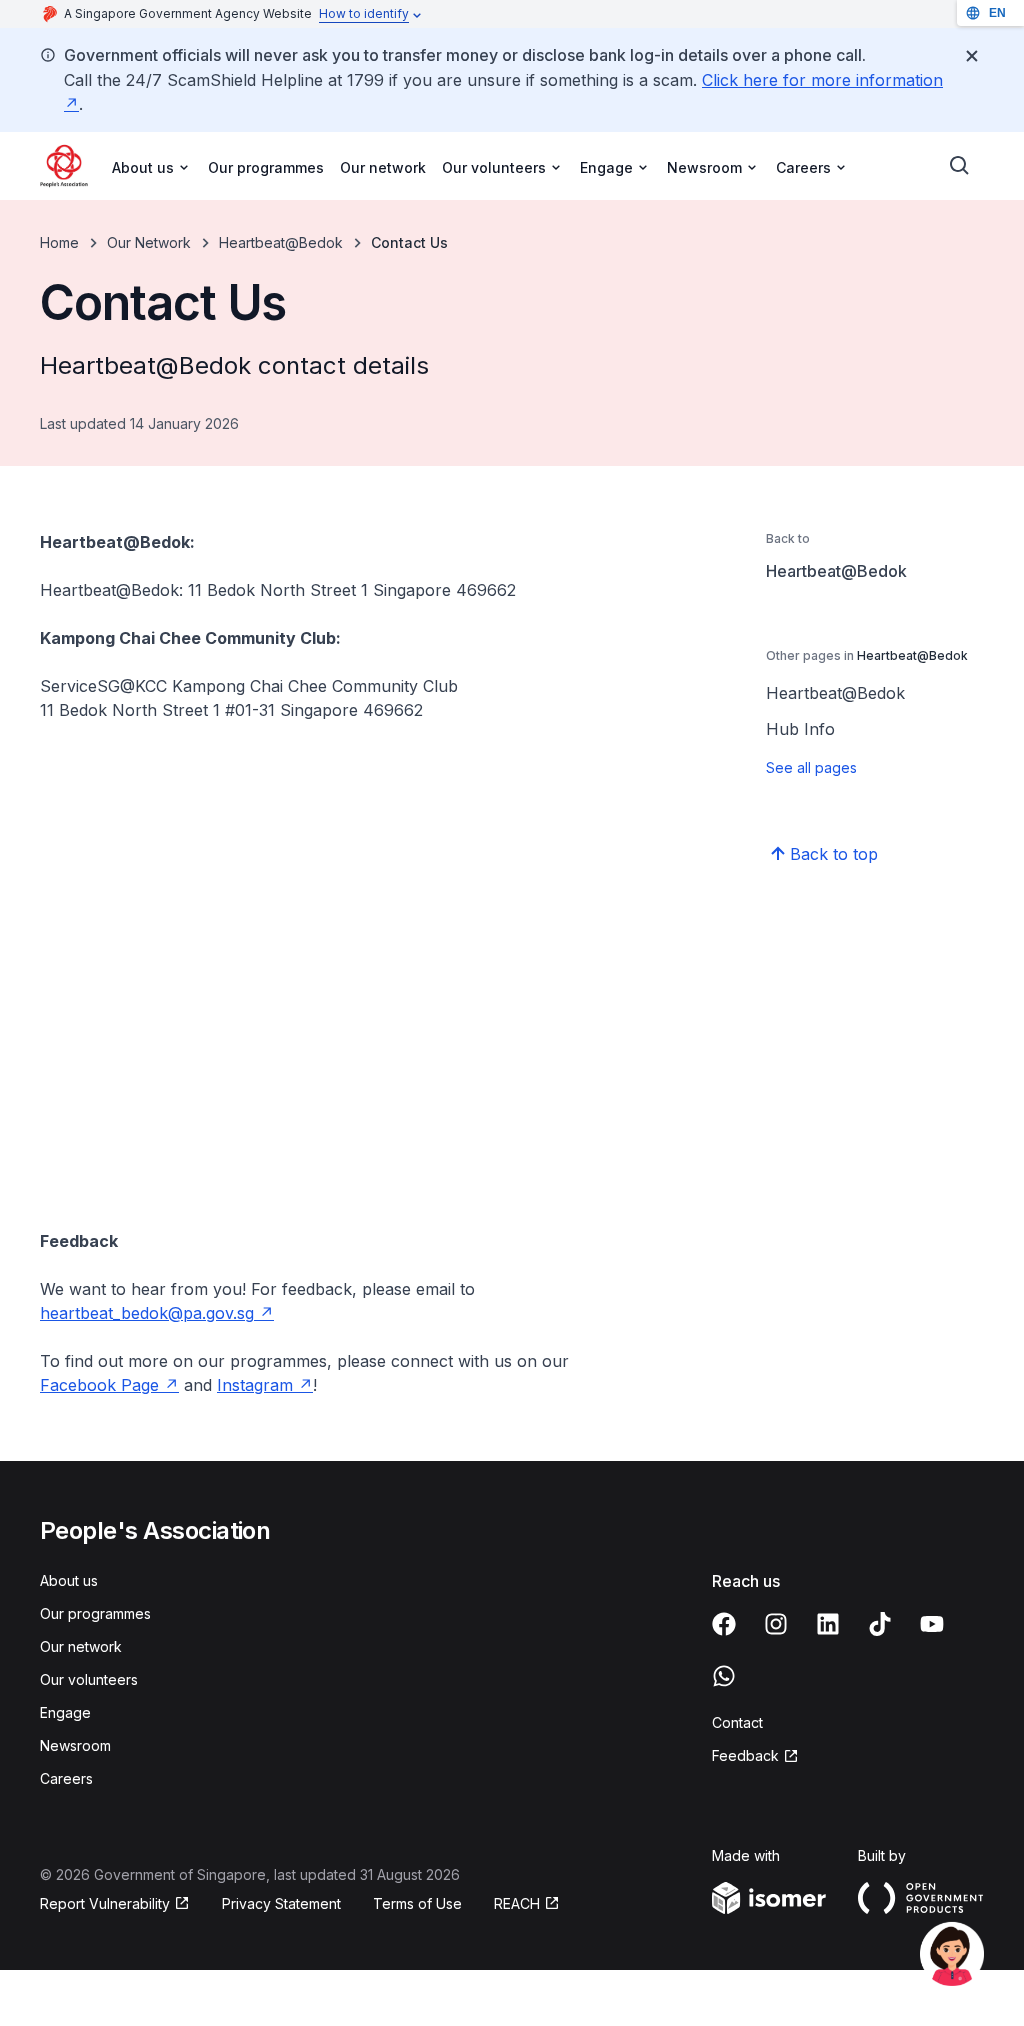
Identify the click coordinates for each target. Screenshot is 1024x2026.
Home (59, 242)
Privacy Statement (281, 1903)
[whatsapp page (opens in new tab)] (724, 1676)
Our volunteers (89, 1679)
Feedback (755, 1756)
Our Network (149, 242)
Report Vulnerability (105, 1904)
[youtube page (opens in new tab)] (932, 1624)
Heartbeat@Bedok (281, 242)
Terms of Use (417, 1903)
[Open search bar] (960, 166)
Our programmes (266, 167)
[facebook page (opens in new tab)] (724, 1624)
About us (69, 1580)
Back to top (834, 854)
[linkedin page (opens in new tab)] (828, 1624)
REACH (527, 1904)
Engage (65, 1712)
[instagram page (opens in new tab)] (776, 1624)
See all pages (811, 767)
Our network (383, 167)
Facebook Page (109, 1385)
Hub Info (800, 729)
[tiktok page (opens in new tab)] (880, 1624)
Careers (66, 1778)
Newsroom (75, 1745)
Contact (737, 1722)
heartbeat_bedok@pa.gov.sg (157, 1313)
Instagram (265, 1385)
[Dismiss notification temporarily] (972, 56)
